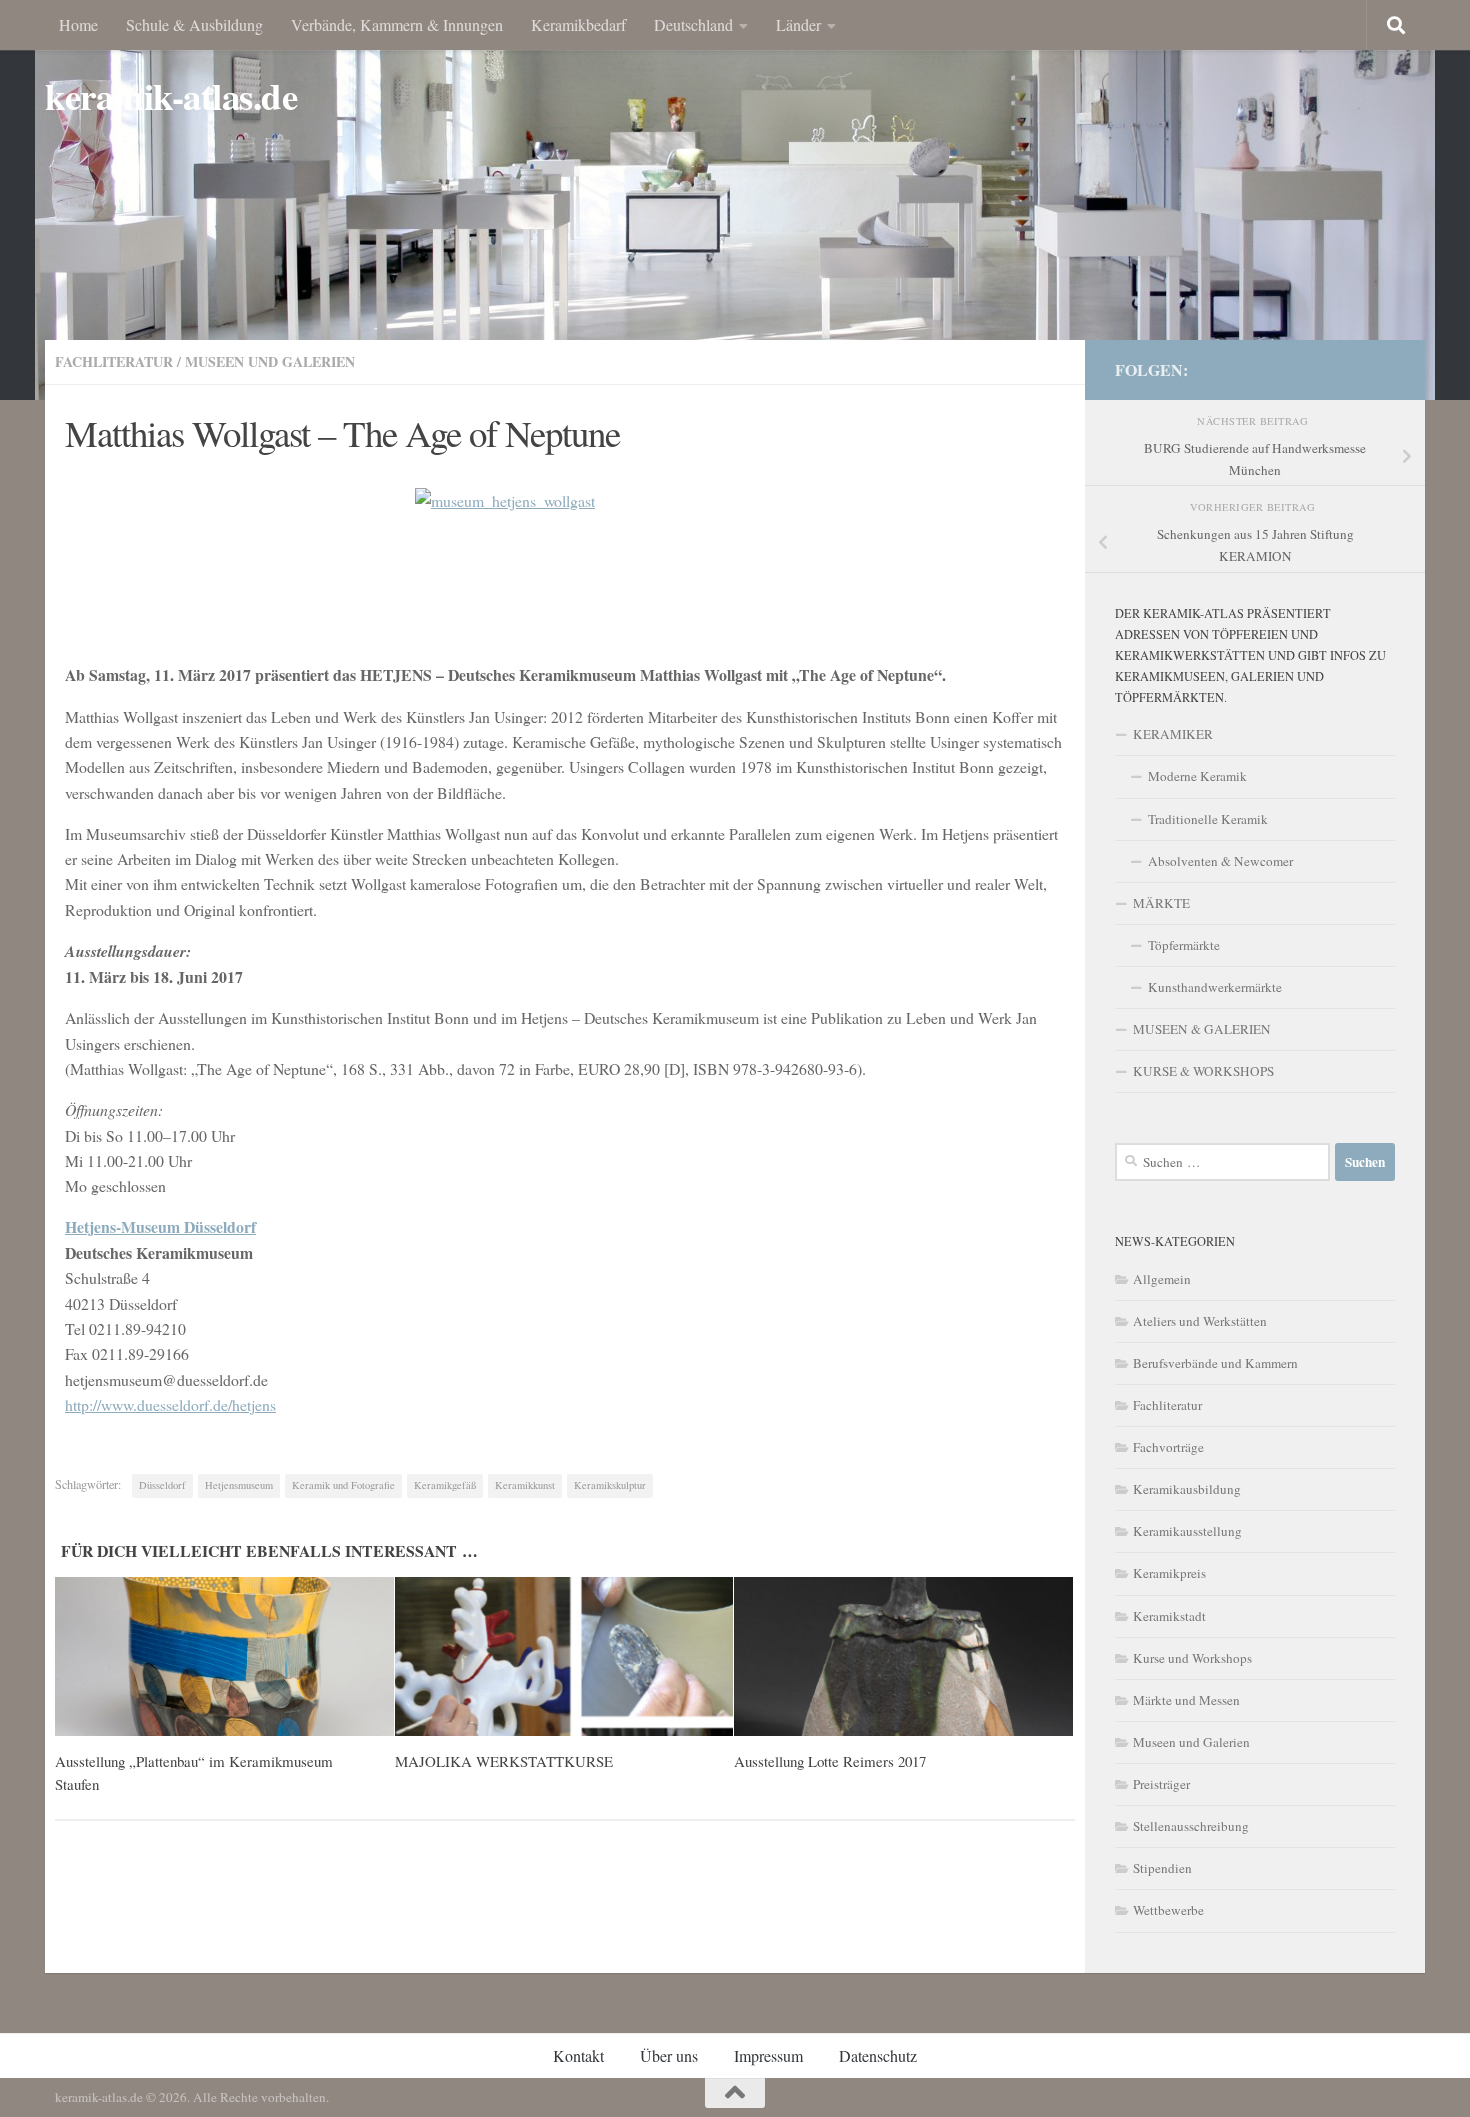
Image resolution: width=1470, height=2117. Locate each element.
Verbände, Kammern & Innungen (397, 24)
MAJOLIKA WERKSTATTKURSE (504, 1761)
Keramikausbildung (1187, 1489)
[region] (735, 200)
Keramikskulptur (610, 1485)
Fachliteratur (114, 361)
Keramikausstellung (1187, 1531)
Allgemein (1162, 1279)
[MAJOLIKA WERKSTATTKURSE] (564, 1657)
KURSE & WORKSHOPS (1203, 1071)
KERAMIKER (1173, 734)
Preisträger (1161, 1784)
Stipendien (1162, 1868)
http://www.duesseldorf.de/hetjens (170, 1404)
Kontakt (578, 2055)
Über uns (669, 2055)
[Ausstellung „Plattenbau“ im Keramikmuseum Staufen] (224, 1657)
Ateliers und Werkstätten (1200, 1321)
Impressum (768, 2055)
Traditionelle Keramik (1208, 819)
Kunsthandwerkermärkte (1215, 987)
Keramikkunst (525, 1485)
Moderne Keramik (1197, 776)
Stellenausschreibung (1191, 1826)
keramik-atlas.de (171, 96)
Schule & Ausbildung (194, 24)
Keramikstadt (1169, 1616)
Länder (798, 24)
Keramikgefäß (445, 1485)
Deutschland (693, 24)
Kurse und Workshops (1192, 1658)
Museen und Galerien (270, 361)
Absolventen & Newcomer (1220, 861)
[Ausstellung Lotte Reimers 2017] (903, 1657)
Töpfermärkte (1184, 945)
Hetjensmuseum (239, 1485)
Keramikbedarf (578, 24)
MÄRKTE (1161, 903)
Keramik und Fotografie (343, 1485)
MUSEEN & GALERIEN (1202, 1029)
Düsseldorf (162, 1485)
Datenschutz (878, 2055)
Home (78, 24)
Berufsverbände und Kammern (1215, 1363)
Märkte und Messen (1186, 1700)
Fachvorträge (1168, 1447)
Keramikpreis (1169, 1573)
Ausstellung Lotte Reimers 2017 (830, 1761)
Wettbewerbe (1168, 1910)
